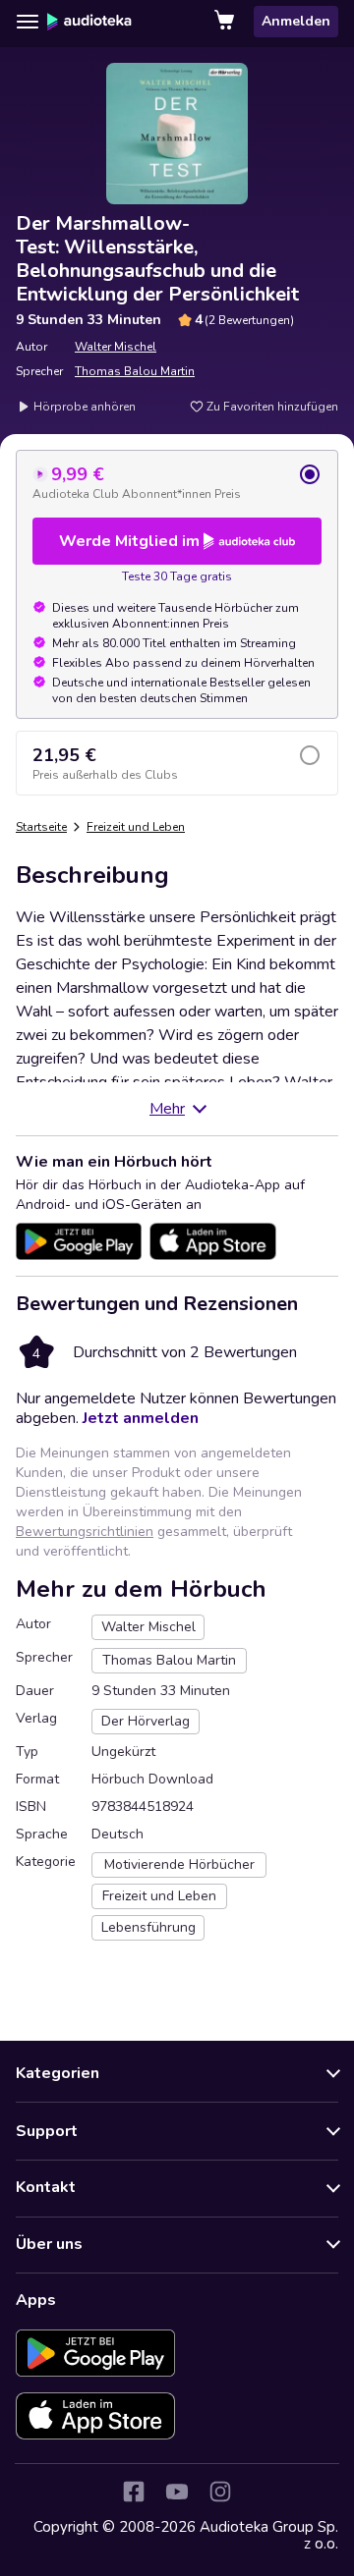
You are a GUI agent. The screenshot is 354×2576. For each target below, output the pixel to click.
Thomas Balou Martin (135, 371)
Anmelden (296, 21)
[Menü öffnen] (28, 22)
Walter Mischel (116, 347)
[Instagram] (220, 2492)
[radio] (177, 482)
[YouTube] (177, 2492)
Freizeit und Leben (136, 827)
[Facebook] (134, 2492)
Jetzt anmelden (141, 1418)
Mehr (167, 1109)
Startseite (41, 827)
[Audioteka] (89, 22)
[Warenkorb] (226, 22)
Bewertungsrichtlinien (85, 1532)
